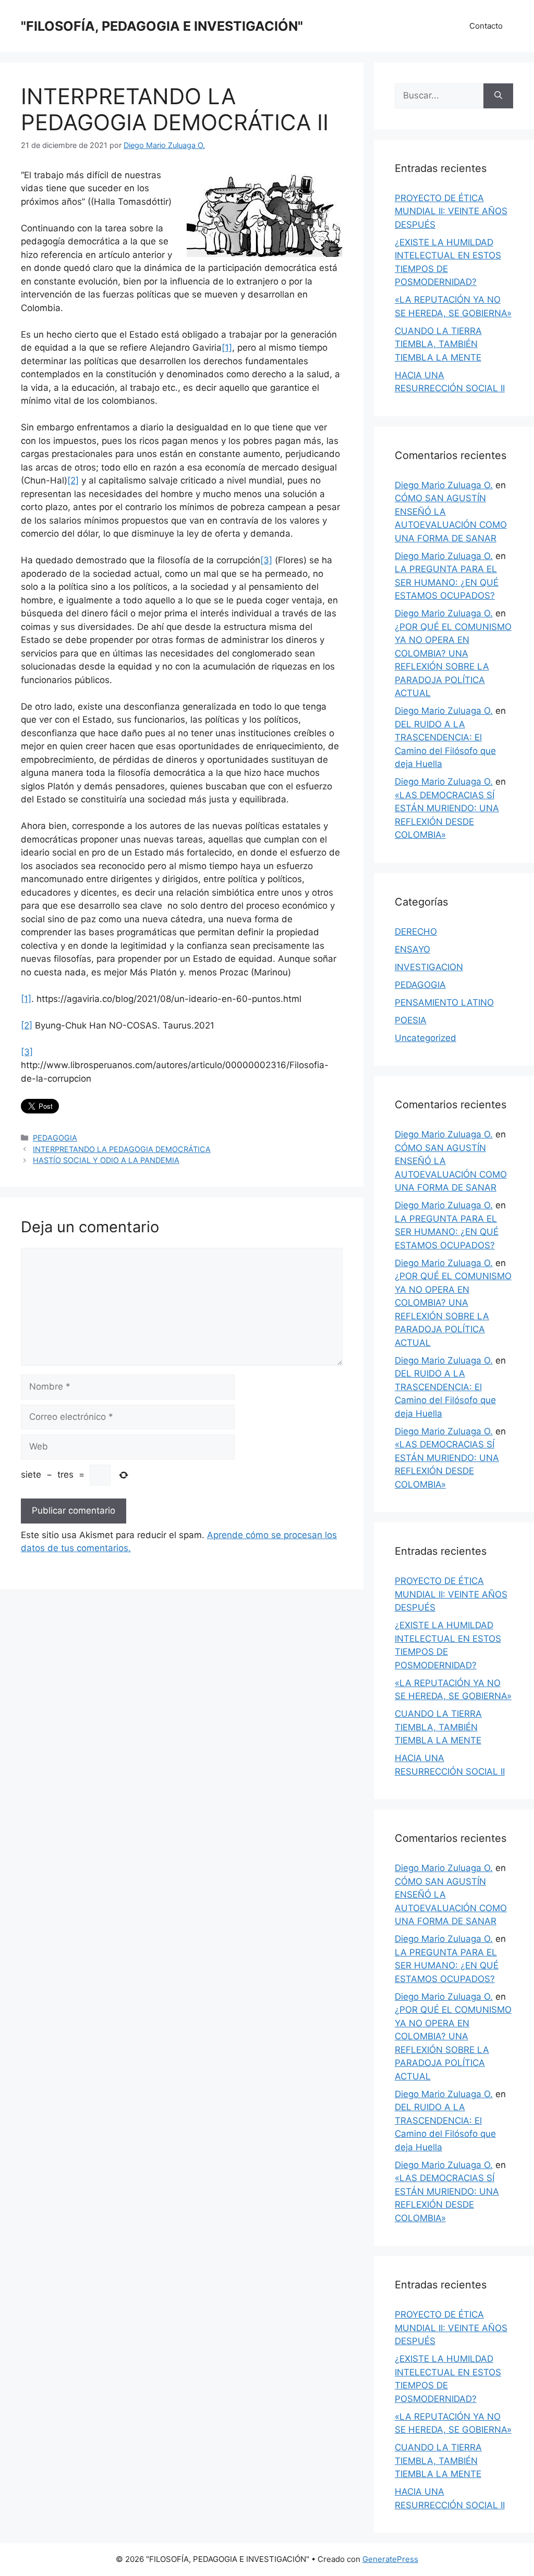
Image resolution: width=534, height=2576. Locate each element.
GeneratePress (390, 2559)
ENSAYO (412, 949)
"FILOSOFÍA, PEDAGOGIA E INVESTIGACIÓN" (162, 26)
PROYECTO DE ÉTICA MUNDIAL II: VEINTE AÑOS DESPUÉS (451, 211)
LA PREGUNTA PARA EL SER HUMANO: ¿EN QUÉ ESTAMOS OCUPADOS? (447, 582)
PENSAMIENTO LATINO (444, 1002)
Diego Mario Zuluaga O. (444, 485)
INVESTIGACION (429, 967)
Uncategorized (426, 1038)
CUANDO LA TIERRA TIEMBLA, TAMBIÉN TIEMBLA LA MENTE (438, 344)
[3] (266, 560)
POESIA (411, 1020)
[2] (73, 480)
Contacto (486, 26)
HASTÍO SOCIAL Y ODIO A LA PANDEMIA (106, 1160)
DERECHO (416, 932)
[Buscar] (498, 96)
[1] (227, 348)
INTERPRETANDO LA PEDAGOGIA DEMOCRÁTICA (122, 1149)
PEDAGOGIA (55, 1138)
